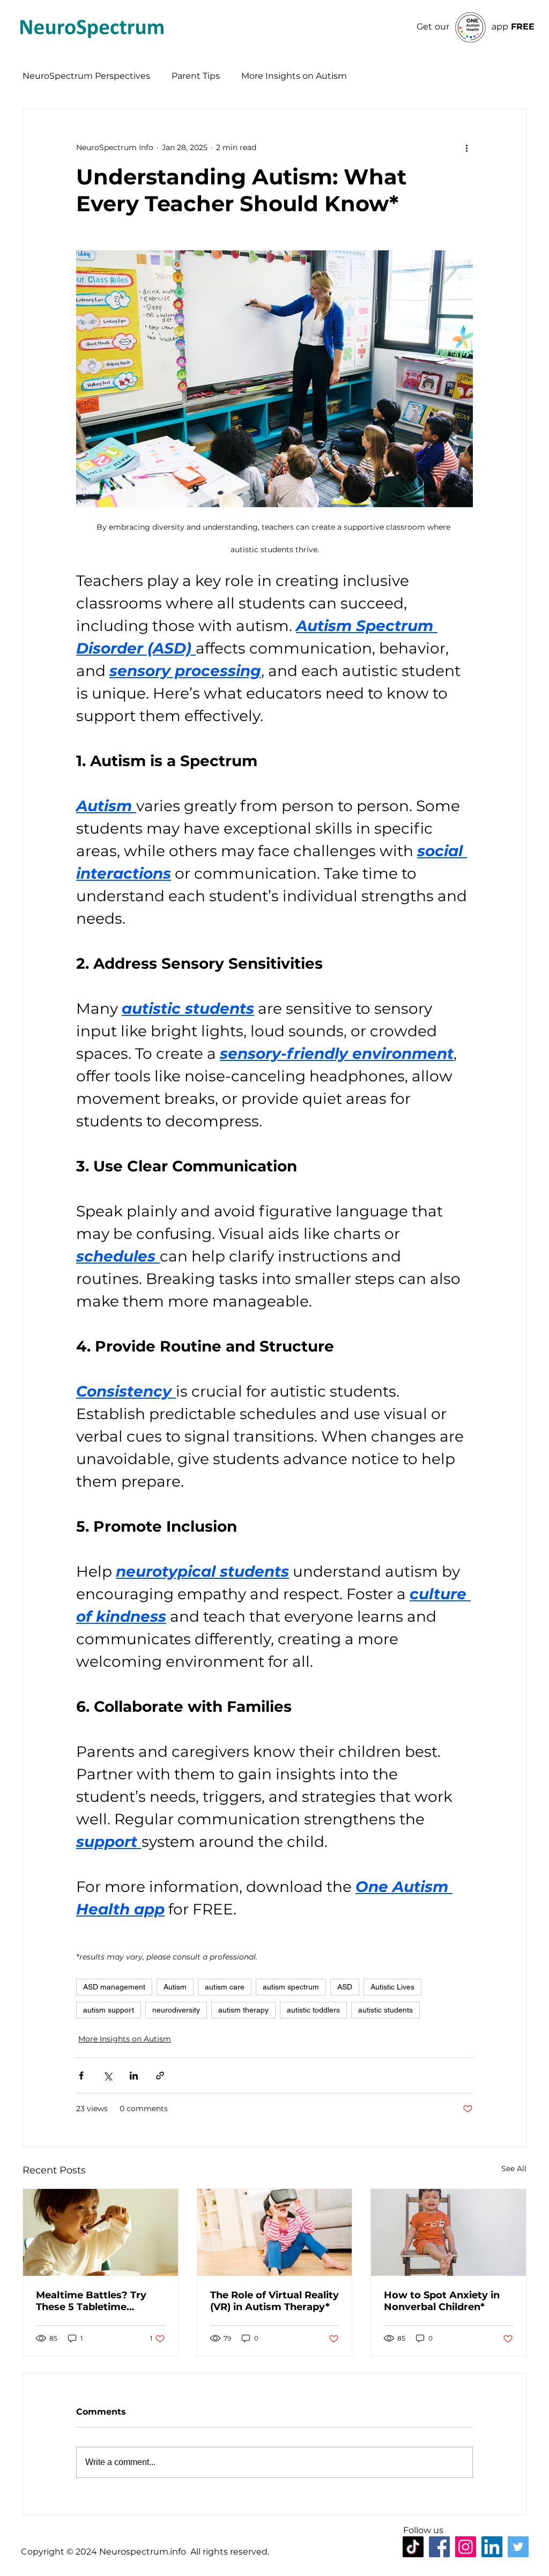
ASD (345, 1987)
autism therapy (243, 2010)
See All (514, 2169)
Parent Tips (196, 76)
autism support (109, 2010)
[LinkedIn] (492, 2547)
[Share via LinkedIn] (134, 2076)
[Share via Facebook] (81, 2076)
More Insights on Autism (294, 76)
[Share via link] (160, 2076)
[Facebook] (439, 2547)
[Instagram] (466, 2547)
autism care (225, 1987)
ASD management (114, 1987)
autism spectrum (291, 1987)
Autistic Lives (392, 1987)
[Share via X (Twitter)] (107, 2076)
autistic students (385, 2010)
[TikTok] (413, 2547)
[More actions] (466, 147)
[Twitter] (518, 2547)
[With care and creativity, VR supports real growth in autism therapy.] (275, 2232)
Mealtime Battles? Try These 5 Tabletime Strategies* (91, 2301)
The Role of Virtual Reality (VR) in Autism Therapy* (274, 2301)
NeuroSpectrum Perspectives (86, 76)
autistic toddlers (313, 2010)
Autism (175, 1987)
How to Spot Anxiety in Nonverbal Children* (442, 2301)
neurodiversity (176, 2010)
